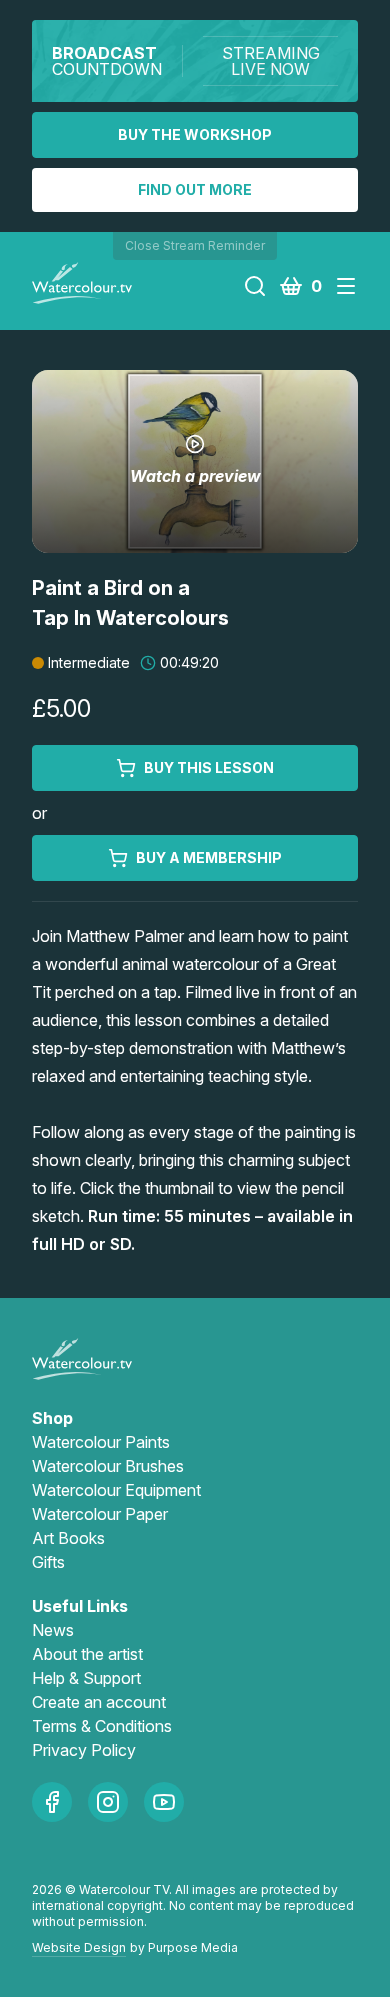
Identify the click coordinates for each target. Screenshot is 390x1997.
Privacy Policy (84, 1750)
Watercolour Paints (101, 1442)
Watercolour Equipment (116, 1490)
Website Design (79, 1947)
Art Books (68, 1538)
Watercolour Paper (100, 1514)
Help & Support (86, 1678)
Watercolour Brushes (108, 1466)
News (53, 1630)
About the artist (87, 1654)
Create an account (99, 1702)
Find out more (195, 189)
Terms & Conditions (102, 1726)
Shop (52, 1418)
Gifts (48, 1562)
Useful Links (80, 1606)
